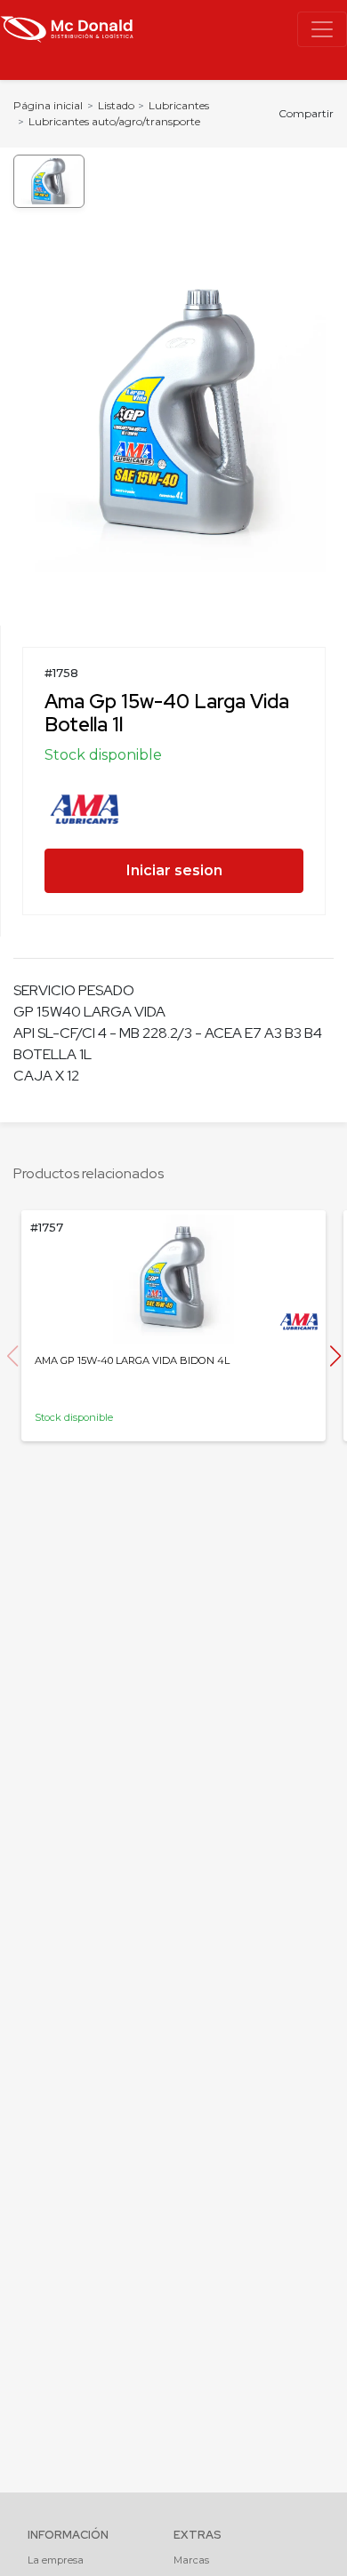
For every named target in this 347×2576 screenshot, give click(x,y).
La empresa (56, 2560)
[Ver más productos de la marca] (85, 807)
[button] (335, 1356)
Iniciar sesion (174, 870)
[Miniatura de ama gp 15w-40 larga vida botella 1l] (49, 181)
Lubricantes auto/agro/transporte (114, 121)
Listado (116, 105)
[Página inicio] (67, 28)
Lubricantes (179, 105)
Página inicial (48, 105)
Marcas (191, 2560)
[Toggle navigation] (322, 29)
